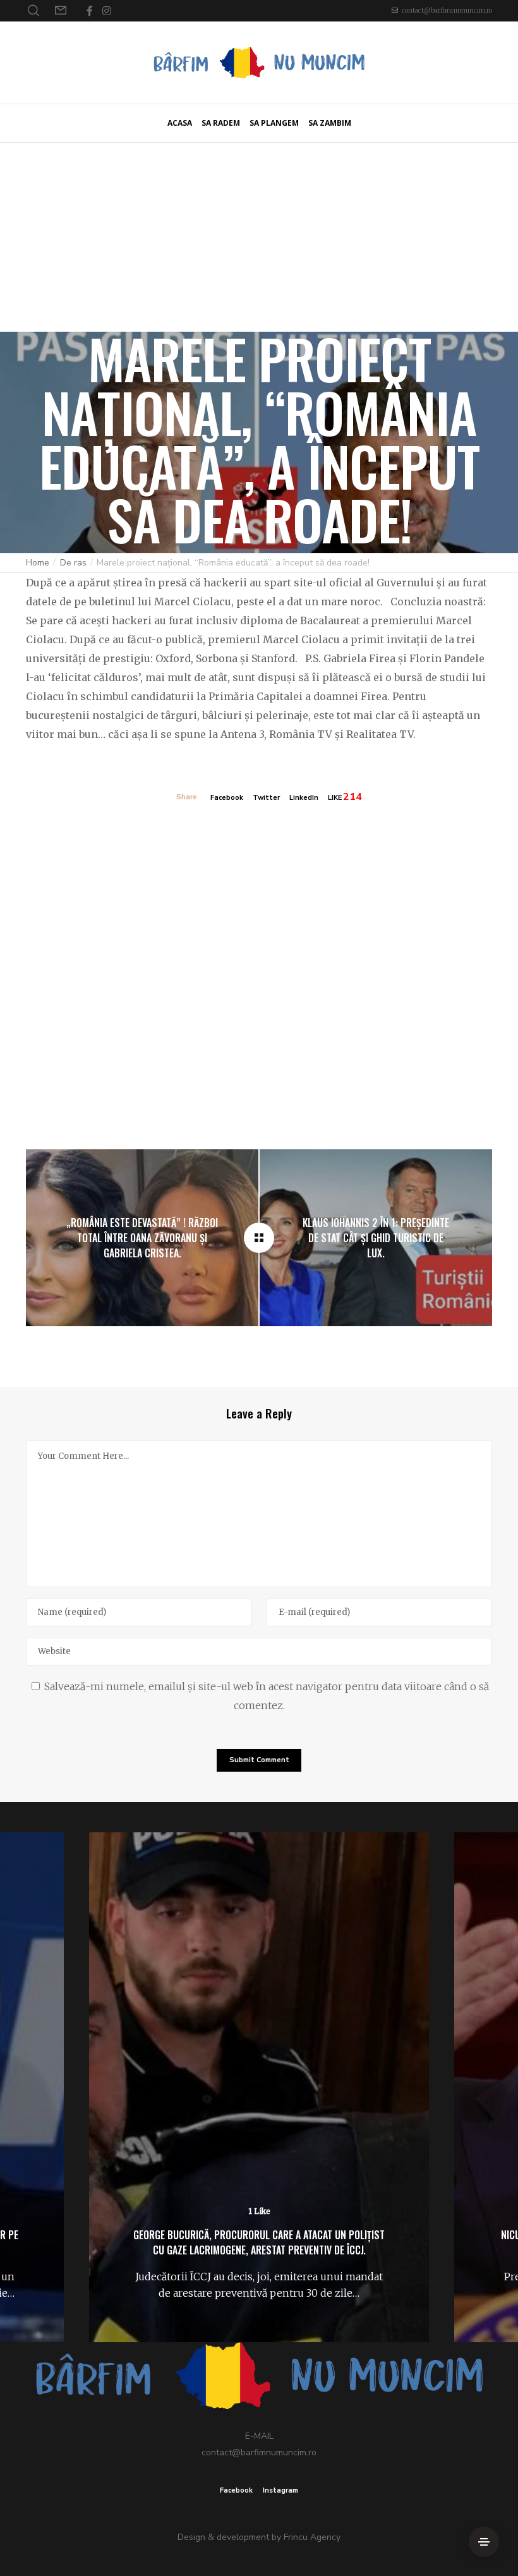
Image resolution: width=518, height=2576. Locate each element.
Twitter (266, 798)
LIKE (335, 798)
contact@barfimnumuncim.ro (447, 10)
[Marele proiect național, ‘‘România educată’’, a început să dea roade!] (259, 1238)
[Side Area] (484, 2542)
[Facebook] (90, 11)
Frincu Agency (312, 2537)
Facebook (227, 798)
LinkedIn (304, 798)
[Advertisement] (259, 237)
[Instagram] (107, 11)
